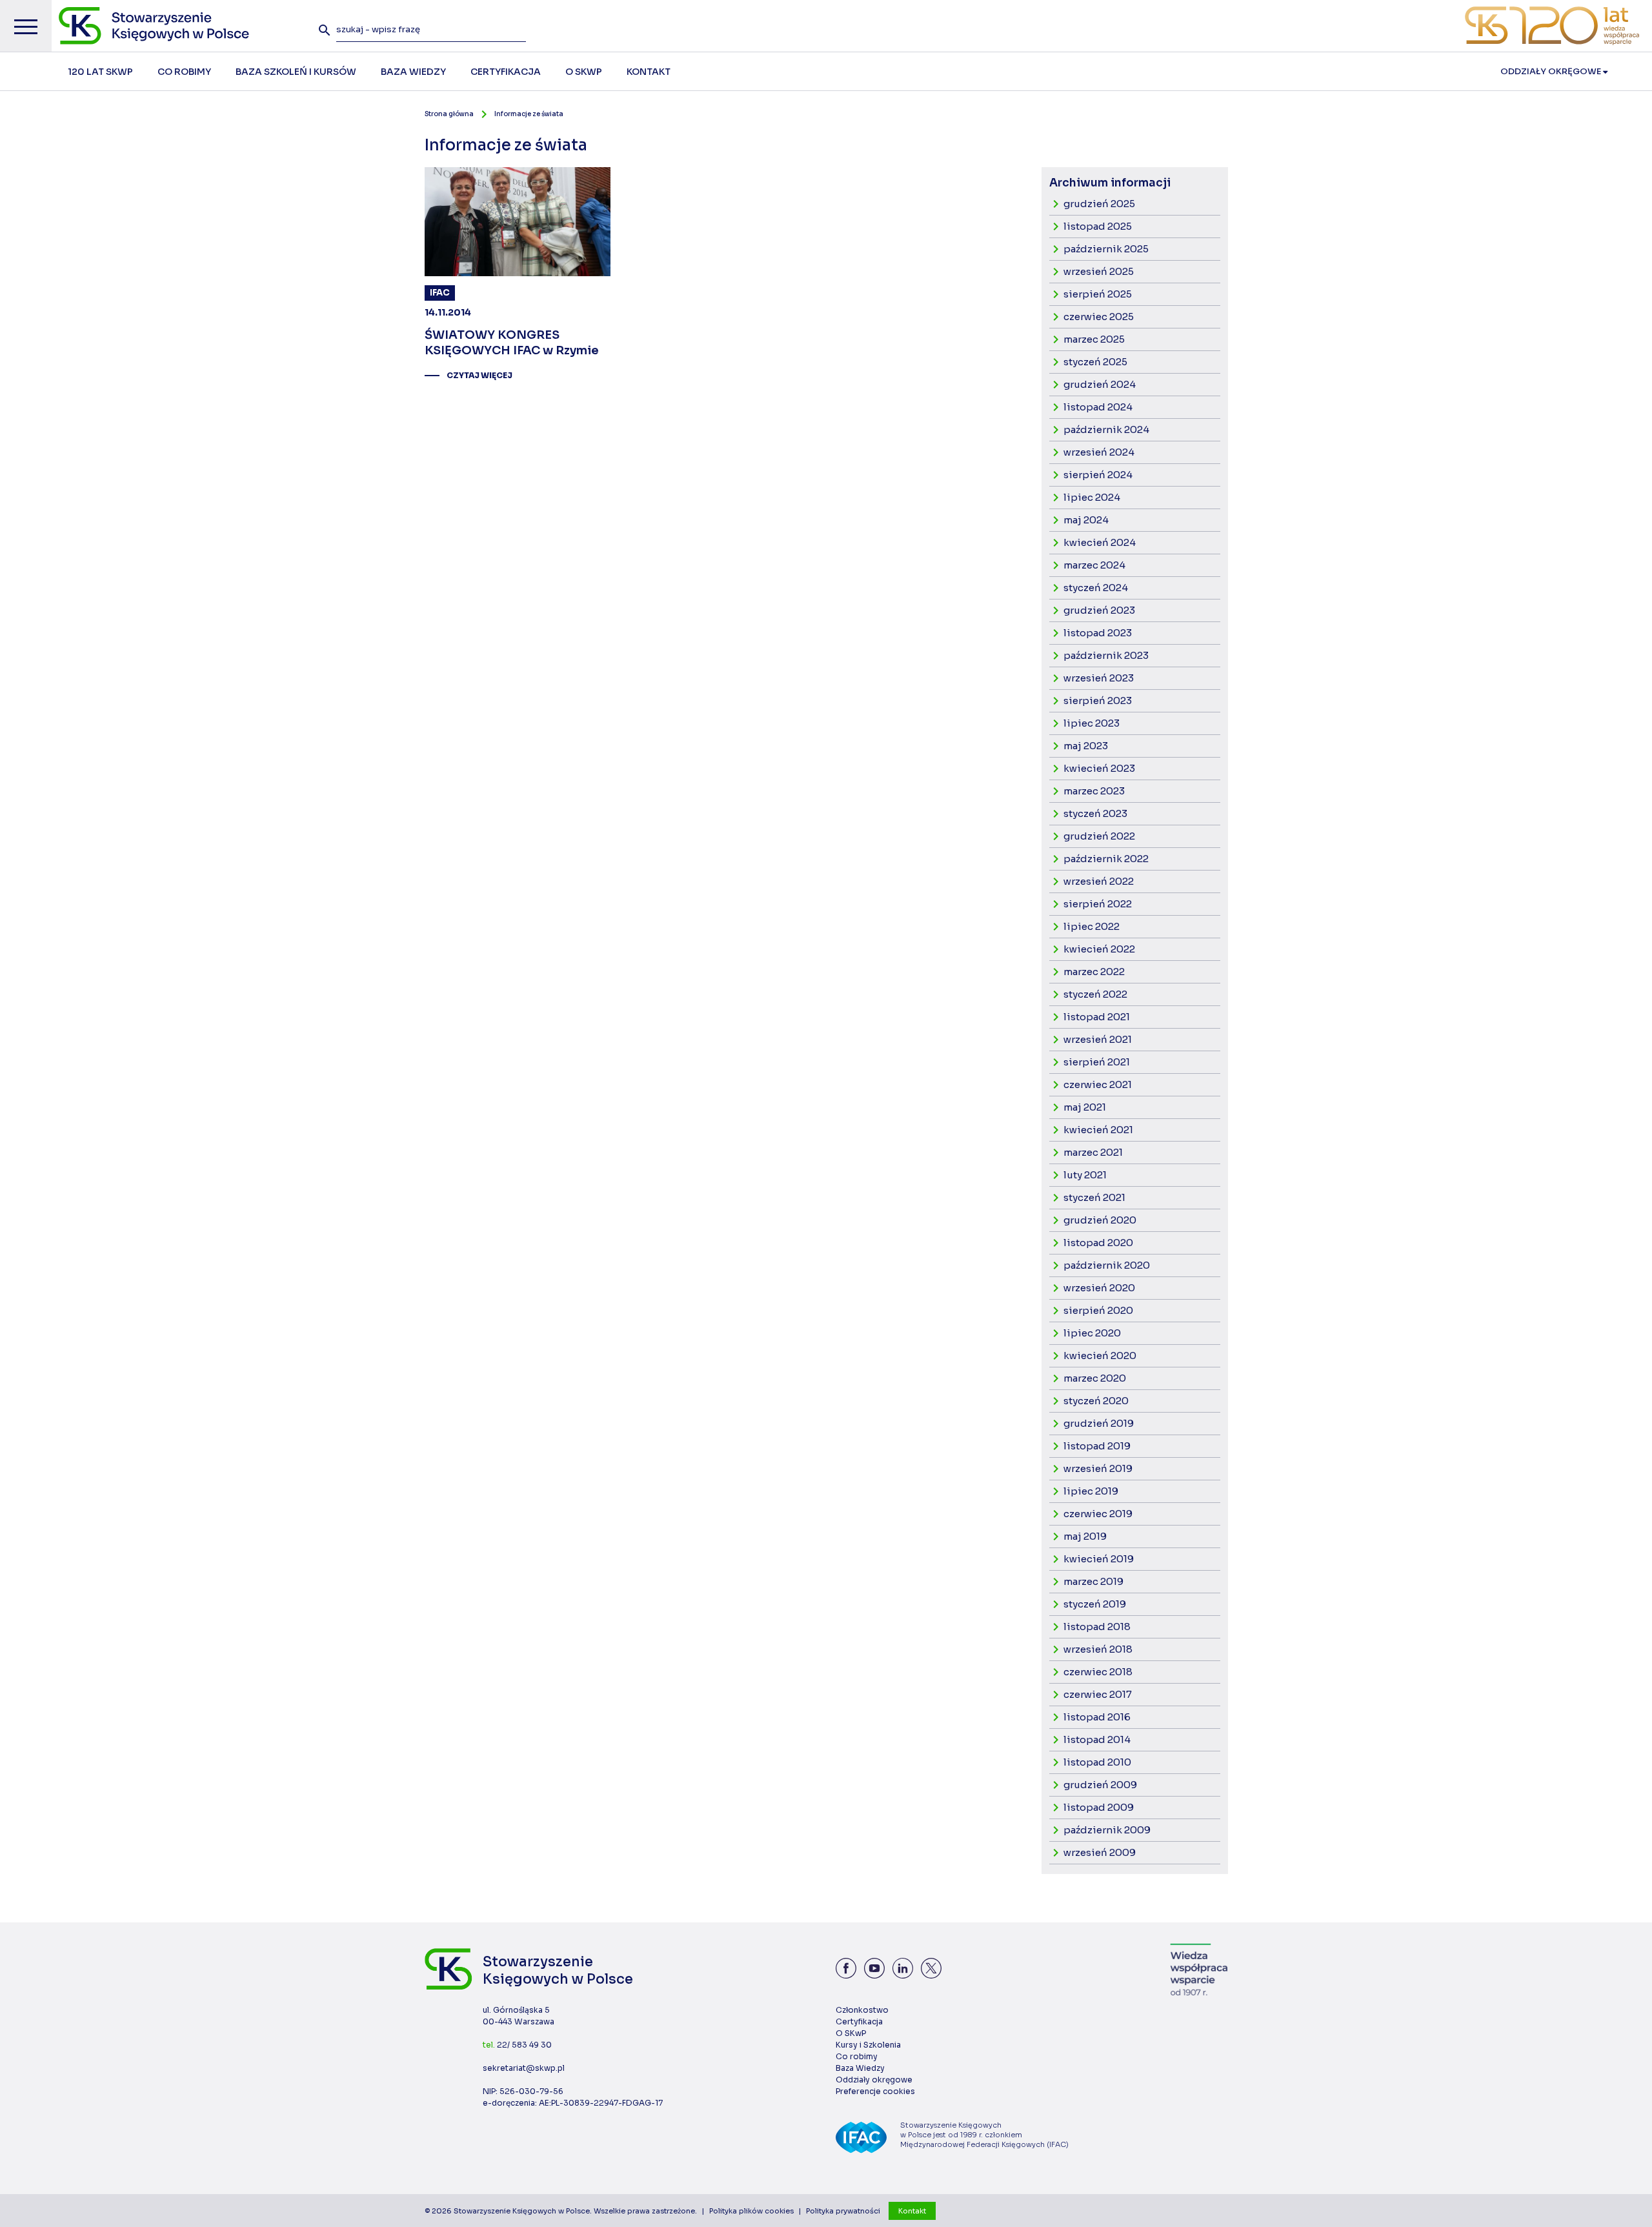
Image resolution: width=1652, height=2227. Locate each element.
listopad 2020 (1098, 1243)
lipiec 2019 (1091, 1491)
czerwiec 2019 (1098, 1514)
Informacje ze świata (529, 114)
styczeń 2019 (1095, 1604)
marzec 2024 (1094, 565)
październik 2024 (1106, 429)
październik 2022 (1106, 859)
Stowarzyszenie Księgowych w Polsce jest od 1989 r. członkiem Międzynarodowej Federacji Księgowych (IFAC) (984, 2135)
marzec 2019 (1093, 1581)
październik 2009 (1107, 1830)
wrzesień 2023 (1099, 678)
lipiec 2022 (1092, 926)
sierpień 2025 (1098, 294)
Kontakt (912, 2211)
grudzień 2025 (1099, 204)
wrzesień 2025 (1099, 271)
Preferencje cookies (875, 2091)
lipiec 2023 (1092, 723)
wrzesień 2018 (1098, 1649)
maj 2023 (1086, 746)
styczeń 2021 (1094, 1197)
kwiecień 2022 (1099, 949)
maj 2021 (1085, 1107)
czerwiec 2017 (1098, 1694)
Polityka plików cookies (751, 2211)
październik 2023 (1106, 655)
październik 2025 (1106, 249)
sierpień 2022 (1098, 904)
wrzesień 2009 (1100, 1852)
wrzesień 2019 (1098, 1468)
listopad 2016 (1097, 1717)
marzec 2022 (1094, 972)
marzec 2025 (1094, 339)
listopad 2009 (1099, 1807)
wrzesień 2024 (1099, 452)
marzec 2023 (1094, 791)
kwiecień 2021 (1098, 1130)
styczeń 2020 (1096, 1401)
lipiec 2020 (1092, 1333)
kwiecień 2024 (1100, 542)
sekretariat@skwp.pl (524, 2068)
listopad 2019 (1097, 1446)
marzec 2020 (1095, 1378)
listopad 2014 (1097, 1739)
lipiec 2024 (1092, 497)
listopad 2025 (1098, 226)
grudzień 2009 (1100, 1785)
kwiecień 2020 (1100, 1355)
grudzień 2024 (1100, 384)
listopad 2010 (1097, 1762)
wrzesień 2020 (1099, 1288)
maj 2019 (1085, 1536)
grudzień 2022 (1099, 836)
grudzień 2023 (1099, 610)
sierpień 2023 (1098, 700)
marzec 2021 (1093, 1152)
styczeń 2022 (1095, 994)
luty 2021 (1085, 1175)
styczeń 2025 (1095, 362)
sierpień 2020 (1098, 1310)
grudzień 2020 (1100, 1220)
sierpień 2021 (1097, 1062)
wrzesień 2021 (1098, 1039)
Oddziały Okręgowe (1552, 71)
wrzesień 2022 (1099, 881)
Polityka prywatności (843, 2211)
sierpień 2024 (1098, 475)
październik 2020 (1107, 1265)
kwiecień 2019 (1099, 1559)
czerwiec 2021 (1098, 1084)
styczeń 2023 (1095, 813)
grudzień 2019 (1099, 1423)
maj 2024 (1086, 520)
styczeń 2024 (1096, 588)
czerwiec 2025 (1099, 317)
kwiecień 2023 (1099, 768)
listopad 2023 (1098, 633)
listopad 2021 (1097, 1017)
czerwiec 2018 (1098, 1672)
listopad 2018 (1097, 1627)
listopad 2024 (1098, 407)
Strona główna (449, 114)
